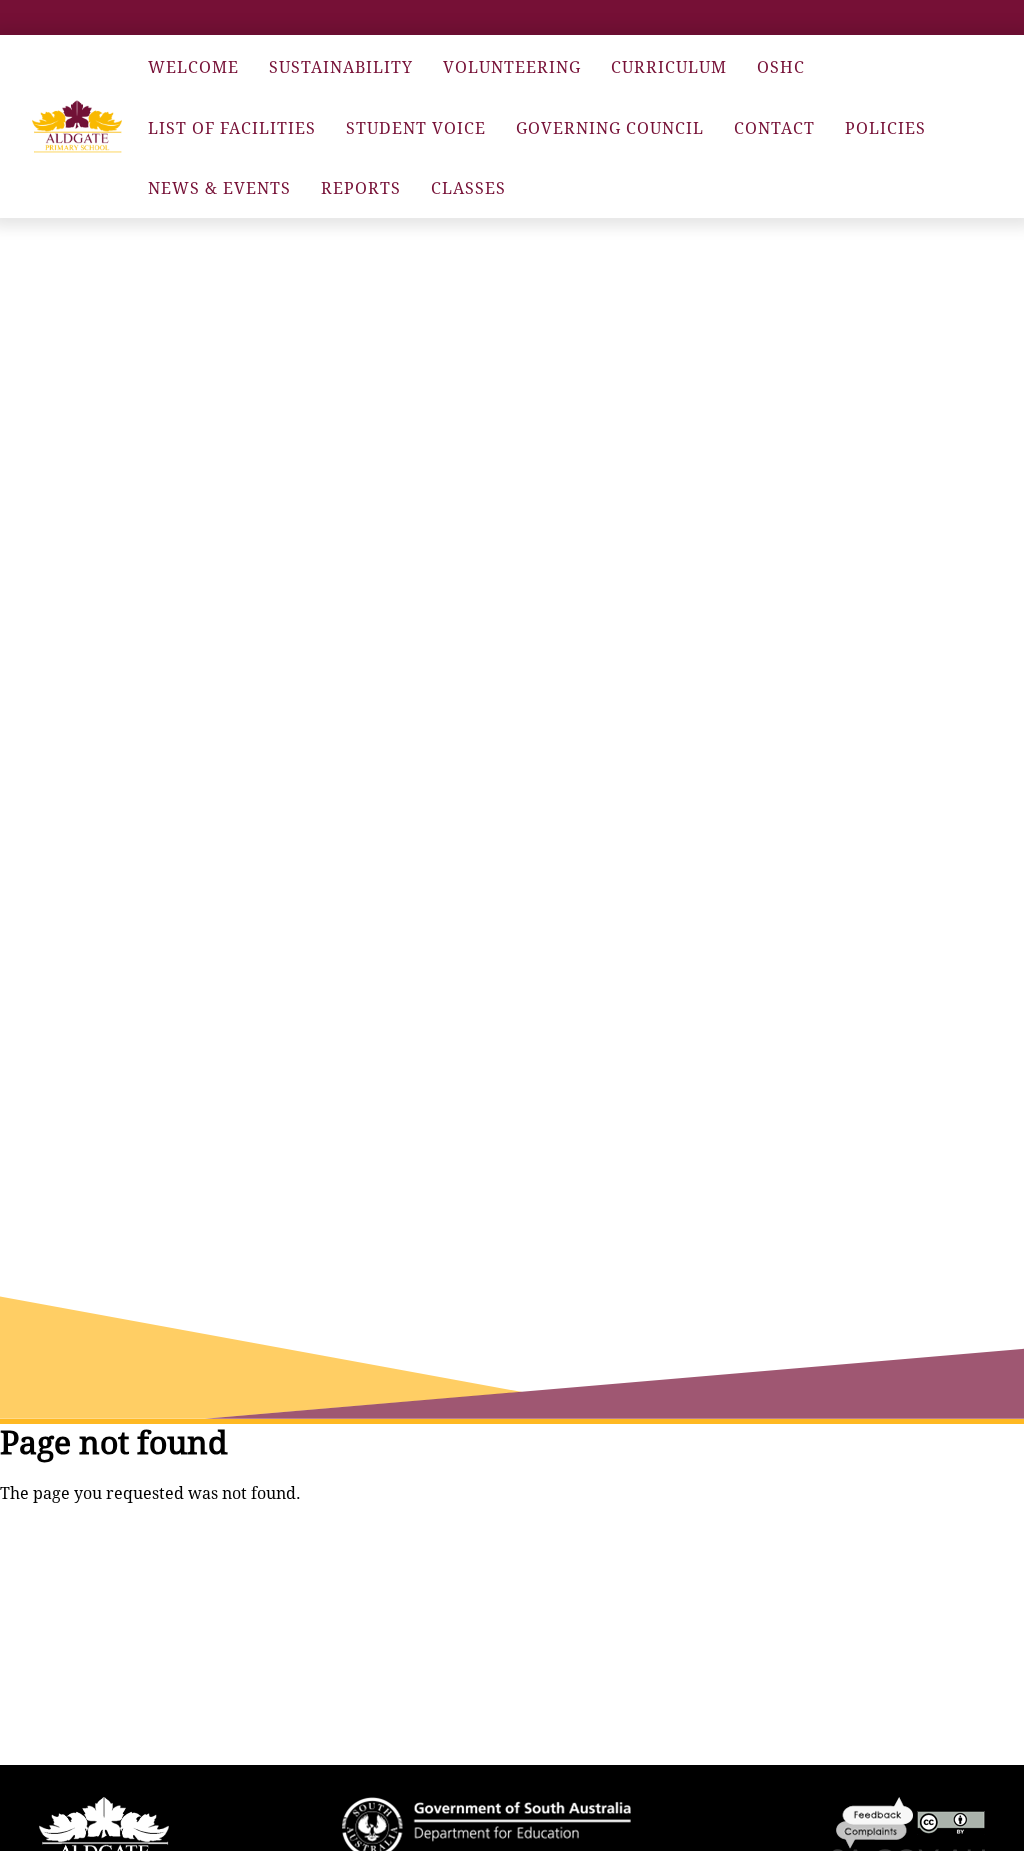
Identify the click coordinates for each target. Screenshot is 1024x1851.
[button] (77, 126)
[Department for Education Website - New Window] (486, 1826)
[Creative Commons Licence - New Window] (951, 1821)
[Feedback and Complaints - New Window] (876, 1821)
